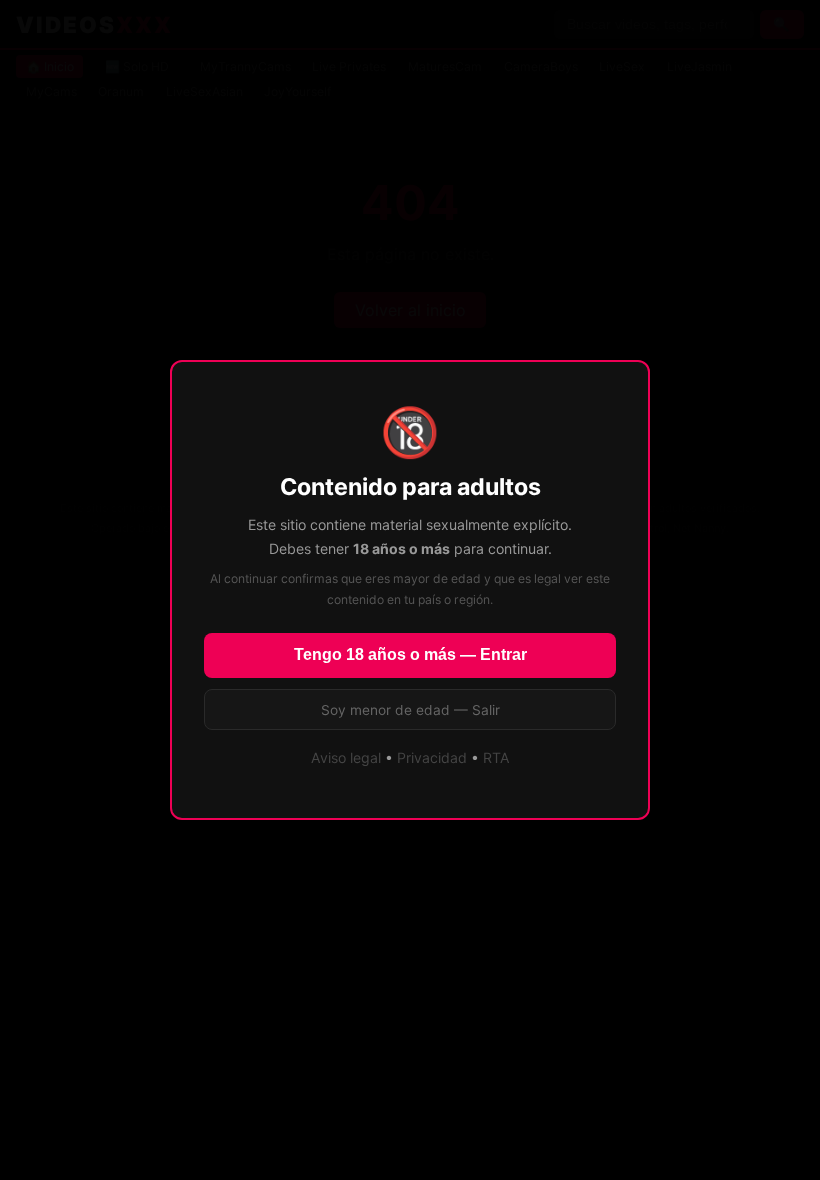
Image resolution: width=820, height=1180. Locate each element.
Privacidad (432, 757)
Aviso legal (346, 757)
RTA (496, 757)
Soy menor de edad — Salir (410, 710)
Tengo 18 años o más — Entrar (410, 654)
